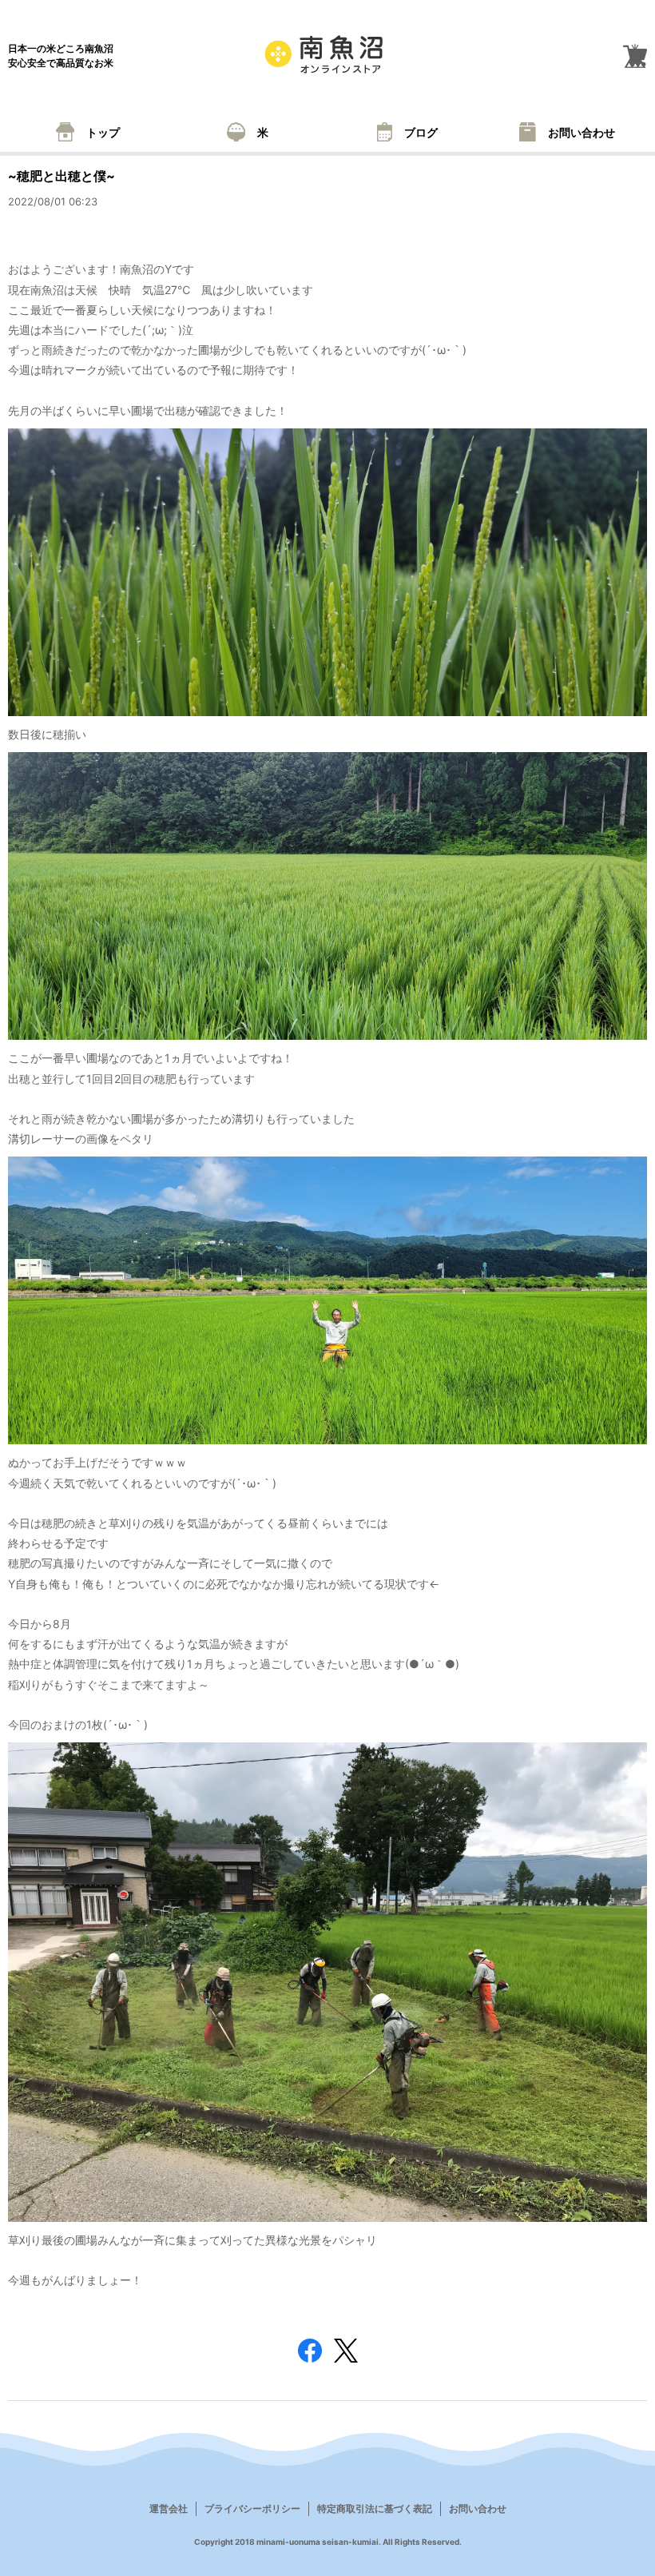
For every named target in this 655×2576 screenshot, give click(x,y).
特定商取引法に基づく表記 (375, 2508)
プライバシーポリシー (252, 2508)
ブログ (421, 132)
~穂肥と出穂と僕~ (62, 176)
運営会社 (169, 2508)
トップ (103, 132)
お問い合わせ (582, 132)
